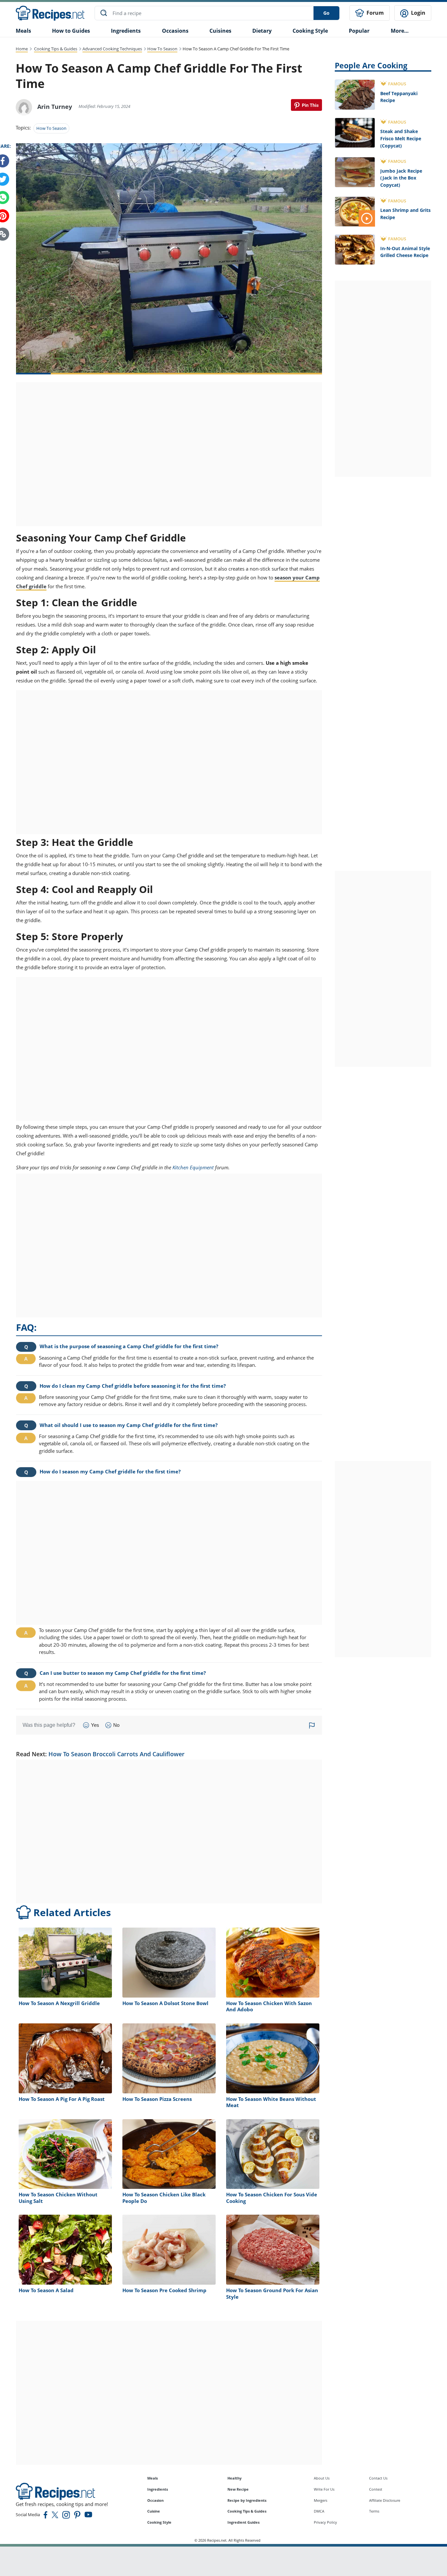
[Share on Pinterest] (306, 105)
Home (22, 49)
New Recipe (238, 2489)
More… (400, 31)
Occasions (175, 31)
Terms (374, 2511)
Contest (376, 2489)
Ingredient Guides (243, 2522)
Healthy (234, 2478)
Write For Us (324, 2489)
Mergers (321, 2500)
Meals (152, 2478)
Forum (375, 13)
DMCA (319, 2511)
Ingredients (126, 31)
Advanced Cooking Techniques (112, 49)
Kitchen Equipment (193, 1167)
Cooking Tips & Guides (56, 49)
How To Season (162, 49)
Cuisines (220, 31)
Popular (359, 31)
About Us (322, 2478)
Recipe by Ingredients (247, 2500)
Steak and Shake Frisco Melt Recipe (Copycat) (401, 138)
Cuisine (154, 2511)
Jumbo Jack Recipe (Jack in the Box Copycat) (401, 178)
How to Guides (71, 31)
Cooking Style (159, 2522)
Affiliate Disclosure (385, 2500)
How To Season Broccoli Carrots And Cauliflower (116, 1754)
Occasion (155, 2500)
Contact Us (378, 2478)
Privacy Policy (325, 2522)
